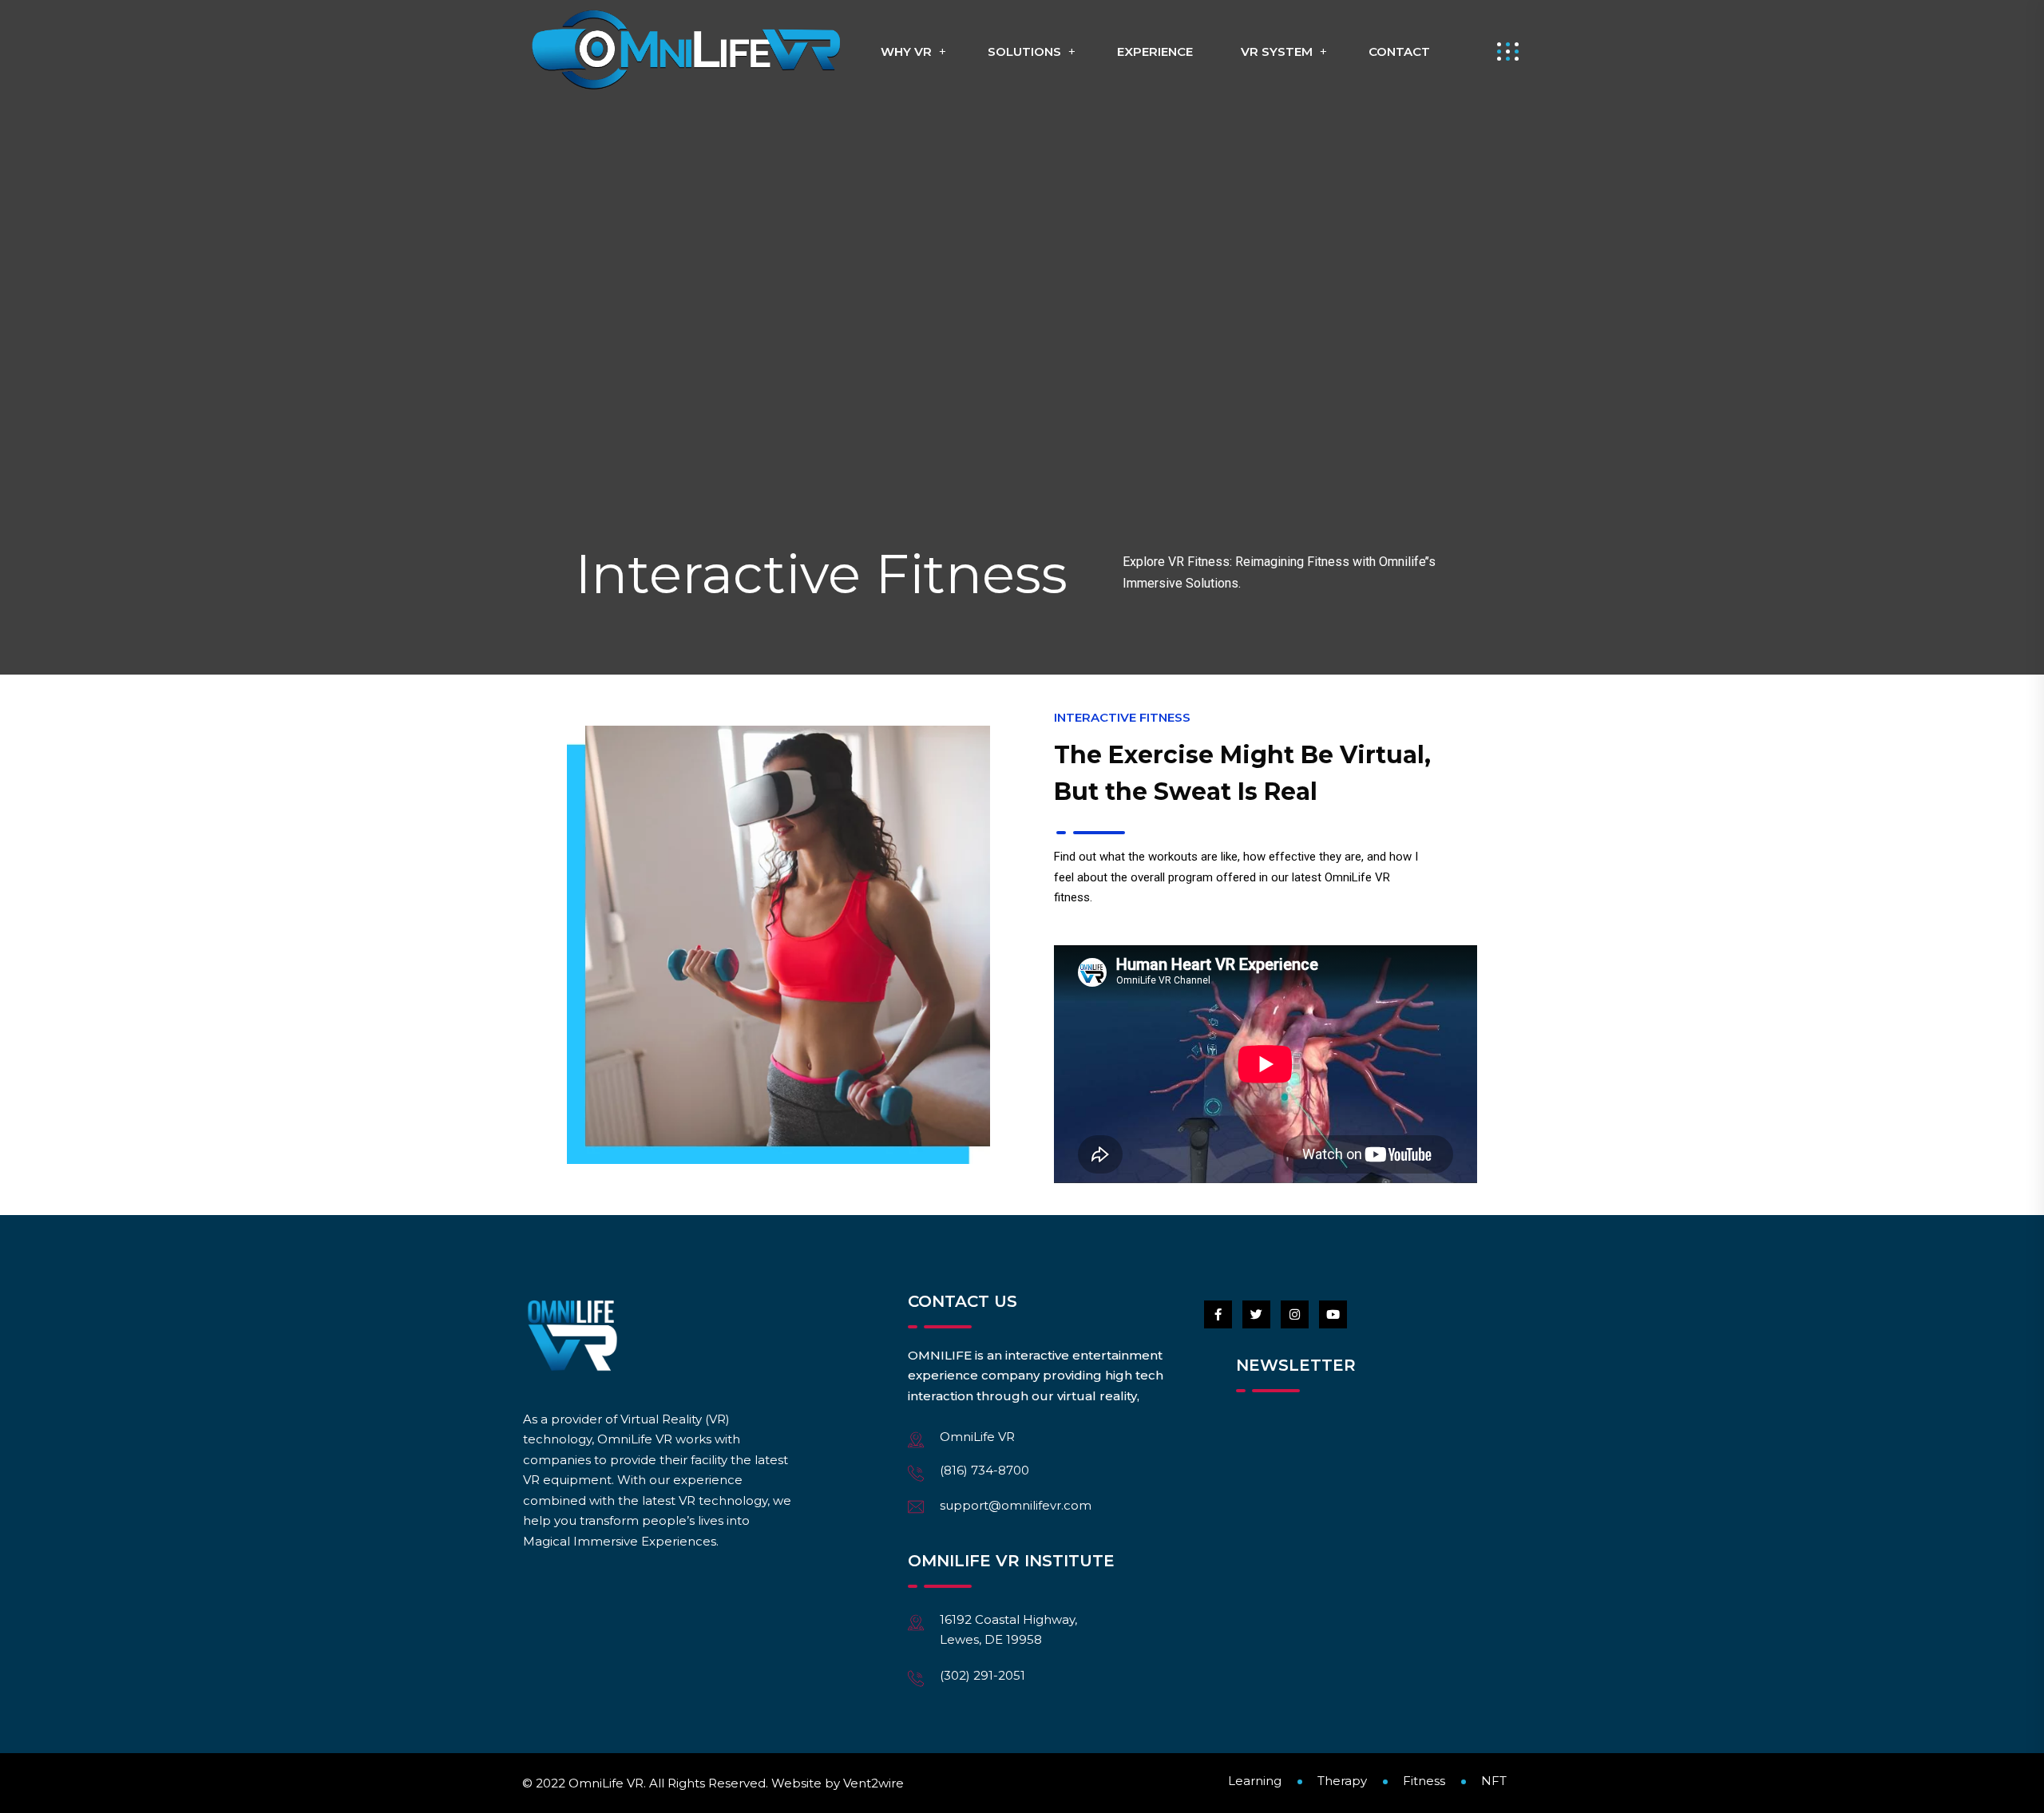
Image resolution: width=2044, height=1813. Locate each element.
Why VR (906, 51)
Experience (1155, 51)
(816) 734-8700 (984, 1470)
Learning (1255, 1781)
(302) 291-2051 (982, 1675)
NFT (1494, 1781)
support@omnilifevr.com (1016, 1505)
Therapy (1342, 1781)
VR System (1277, 51)
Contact (1399, 51)
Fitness (1424, 1781)
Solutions (1024, 51)
